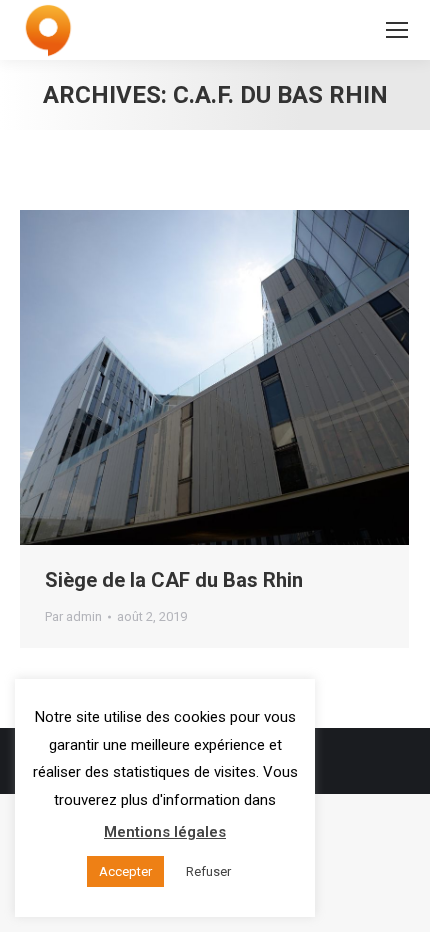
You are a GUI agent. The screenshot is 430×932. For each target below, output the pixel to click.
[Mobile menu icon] (397, 30)
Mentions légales (165, 832)
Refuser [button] (208, 871)
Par (73, 616)
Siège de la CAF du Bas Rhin (174, 580)
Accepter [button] (125, 871)
